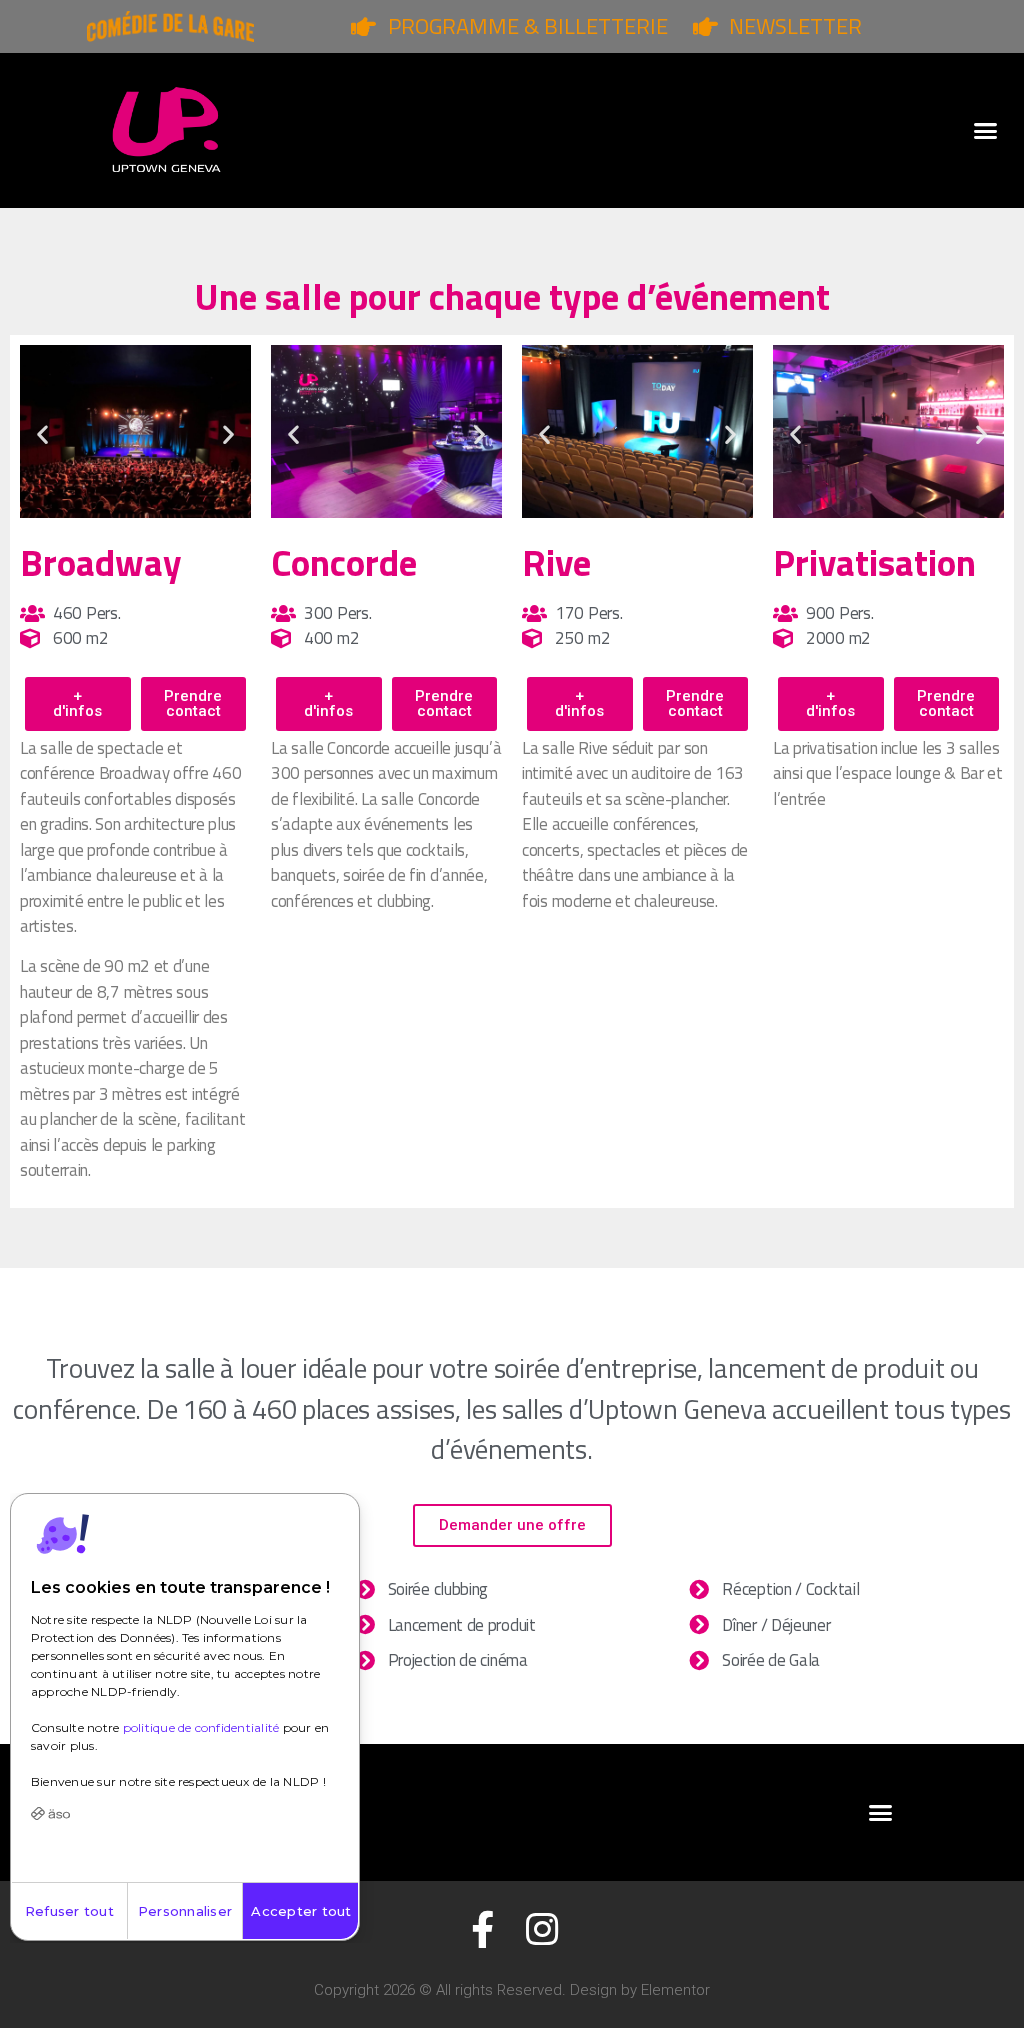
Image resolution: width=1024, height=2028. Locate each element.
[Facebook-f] (482, 1929)
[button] (985, 131)
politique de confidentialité (201, 1727)
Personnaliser (185, 1911)
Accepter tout (301, 1911)
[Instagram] (541, 1929)
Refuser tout (69, 1911)
